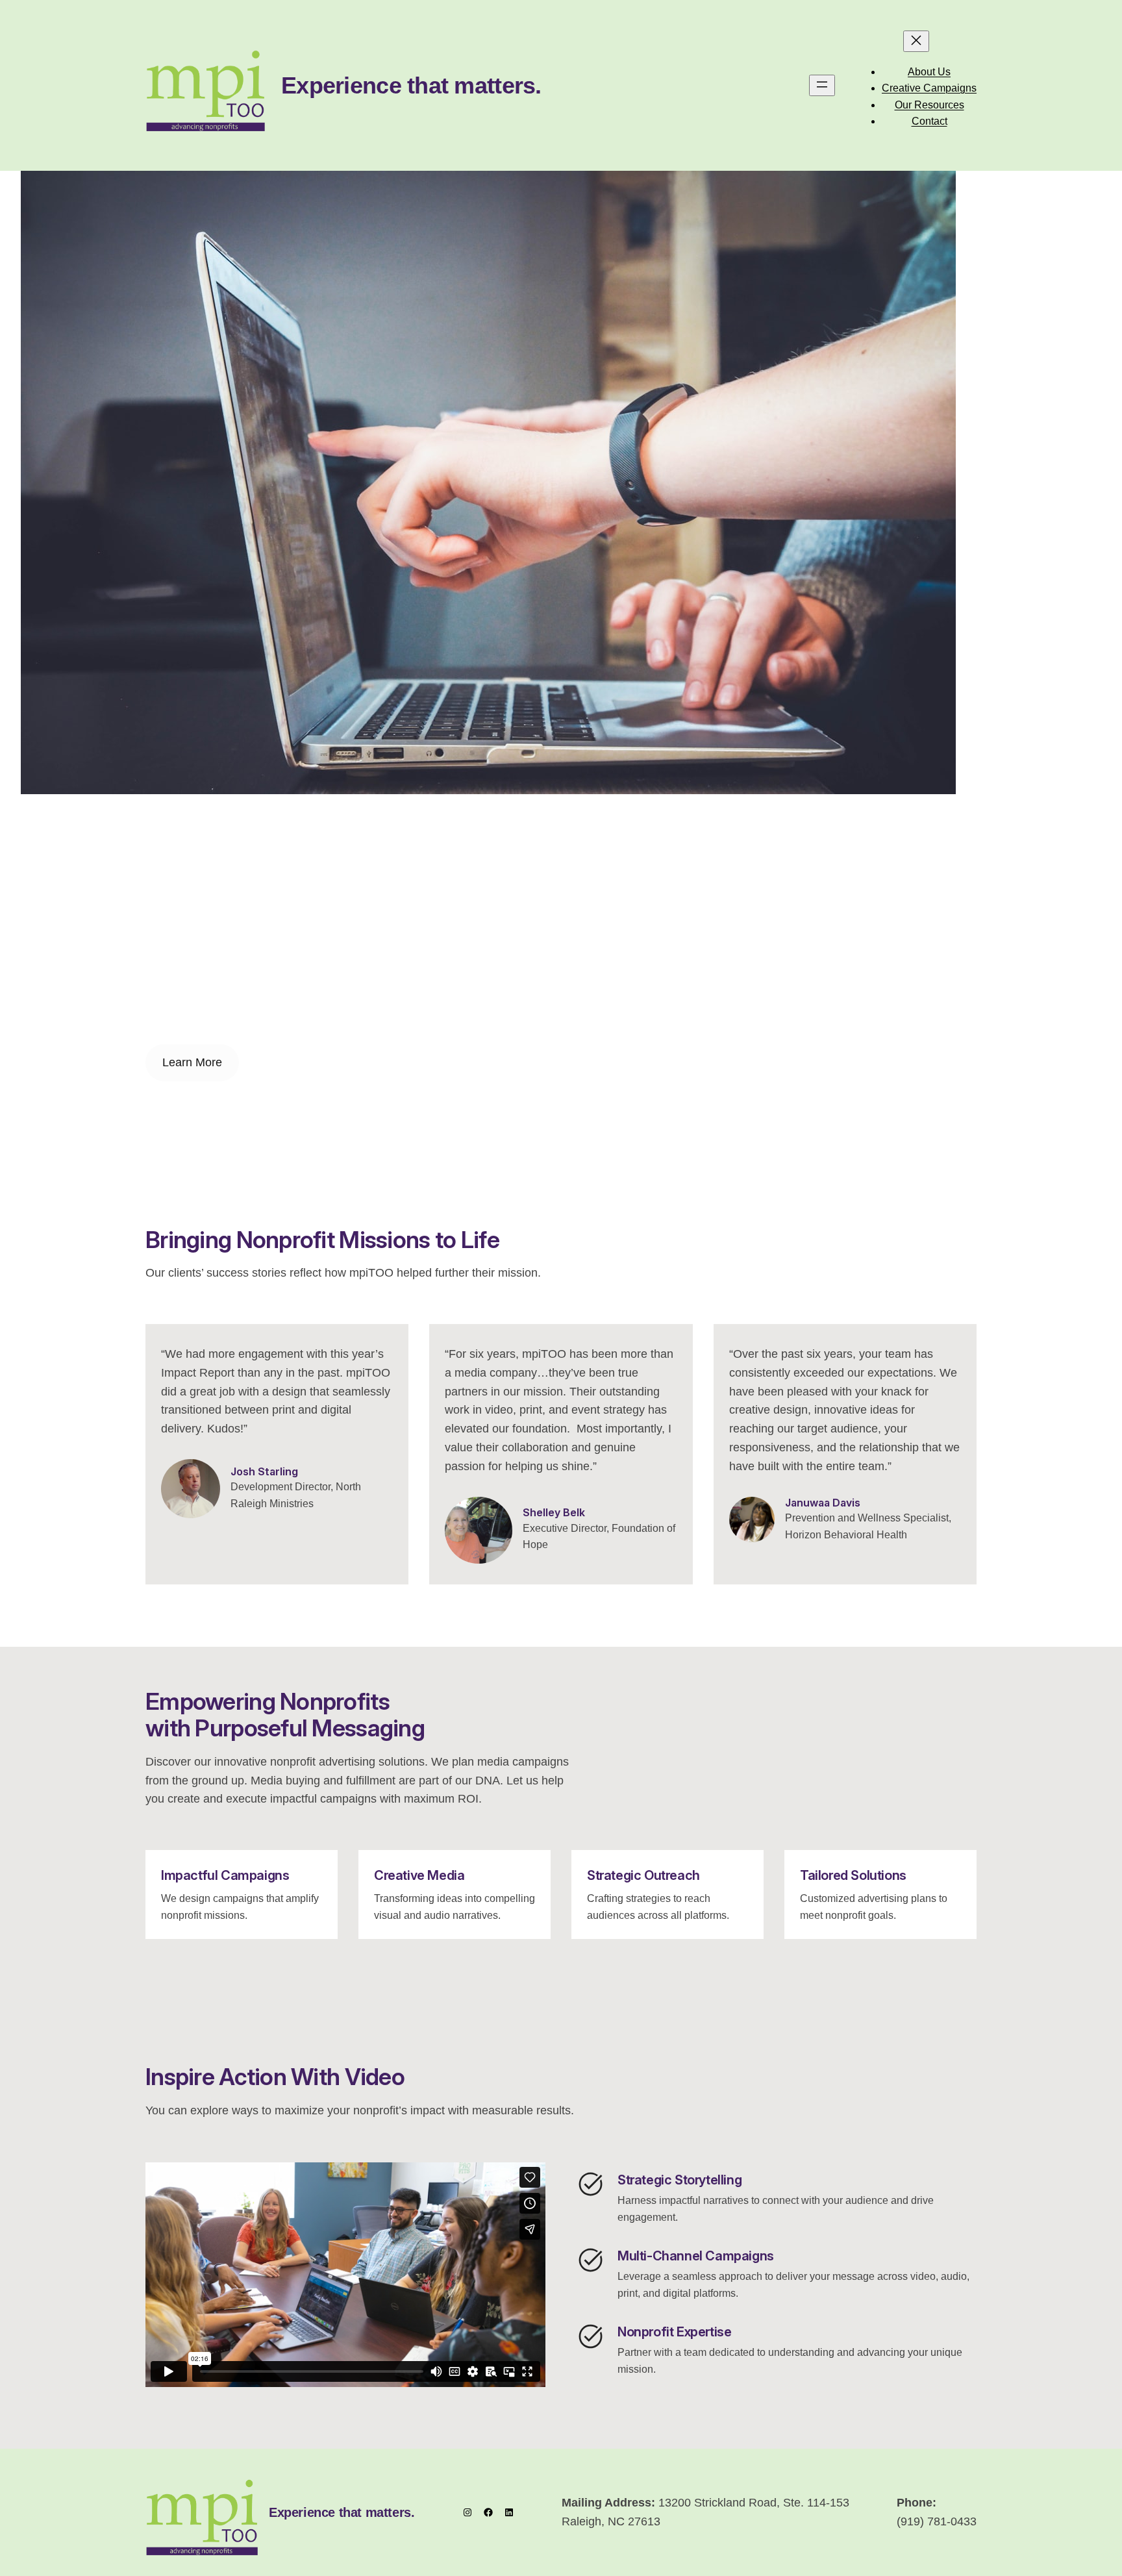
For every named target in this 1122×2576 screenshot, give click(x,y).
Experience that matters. (411, 85)
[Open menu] (822, 85)
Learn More (192, 1062)
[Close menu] (916, 41)
